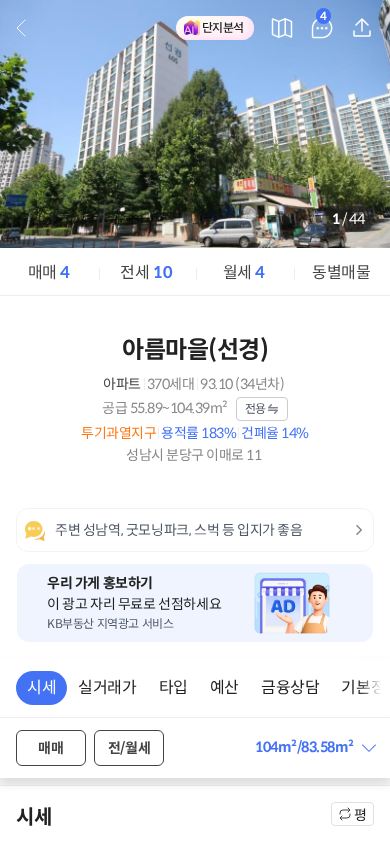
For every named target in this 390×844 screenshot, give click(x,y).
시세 (41, 687)
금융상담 (290, 687)
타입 (173, 687)
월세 (244, 272)
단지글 (323, 19)
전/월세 (129, 748)
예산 (224, 687)
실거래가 (107, 687)
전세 (146, 272)
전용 (255, 408)
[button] (314, 747)
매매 (49, 272)
